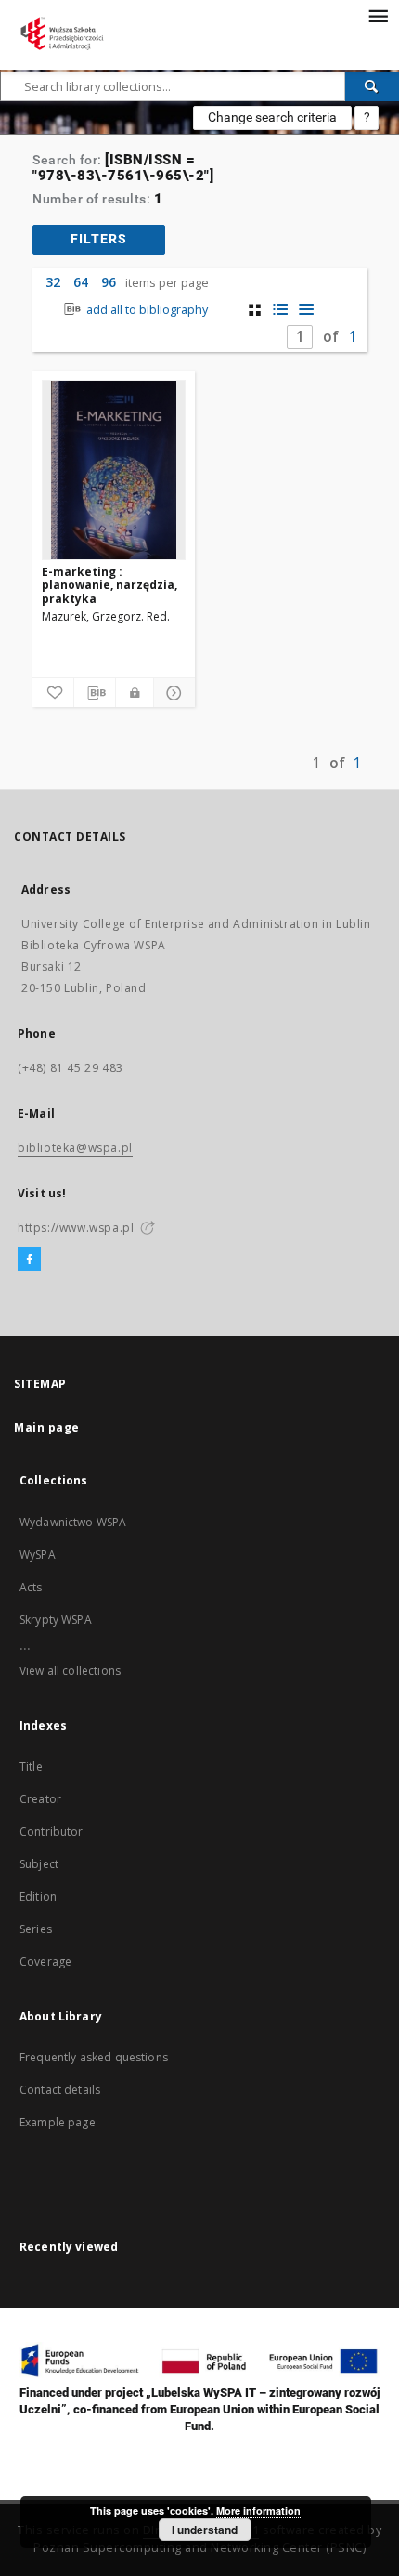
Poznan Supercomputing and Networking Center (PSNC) (199, 2548)
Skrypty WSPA (56, 1620)
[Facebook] (29, 1260)
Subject (39, 1864)
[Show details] (172, 693)
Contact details (60, 2090)
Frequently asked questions (94, 2057)
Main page (47, 1427)
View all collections (70, 1671)
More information (258, 2511)
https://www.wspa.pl (76, 1228)
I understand (205, 2530)
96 (109, 282)
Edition (38, 1896)
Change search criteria (272, 117)
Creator (40, 1799)
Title (31, 1766)
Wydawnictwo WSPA (73, 1522)
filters (99, 239)
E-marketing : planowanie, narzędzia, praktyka (109, 585)
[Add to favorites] (53, 693)
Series (36, 1929)
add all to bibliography (146, 310)
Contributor (51, 1831)
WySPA (38, 1555)
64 (81, 282)
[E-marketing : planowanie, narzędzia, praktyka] (114, 470)
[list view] (307, 310)
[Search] (372, 86)
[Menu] (378, 15)
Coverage (45, 1961)
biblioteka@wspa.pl (75, 1148)
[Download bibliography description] (95, 693)
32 (53, 282)
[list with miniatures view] (281, 310)
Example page (58, 2122)
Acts (31, 1587)
